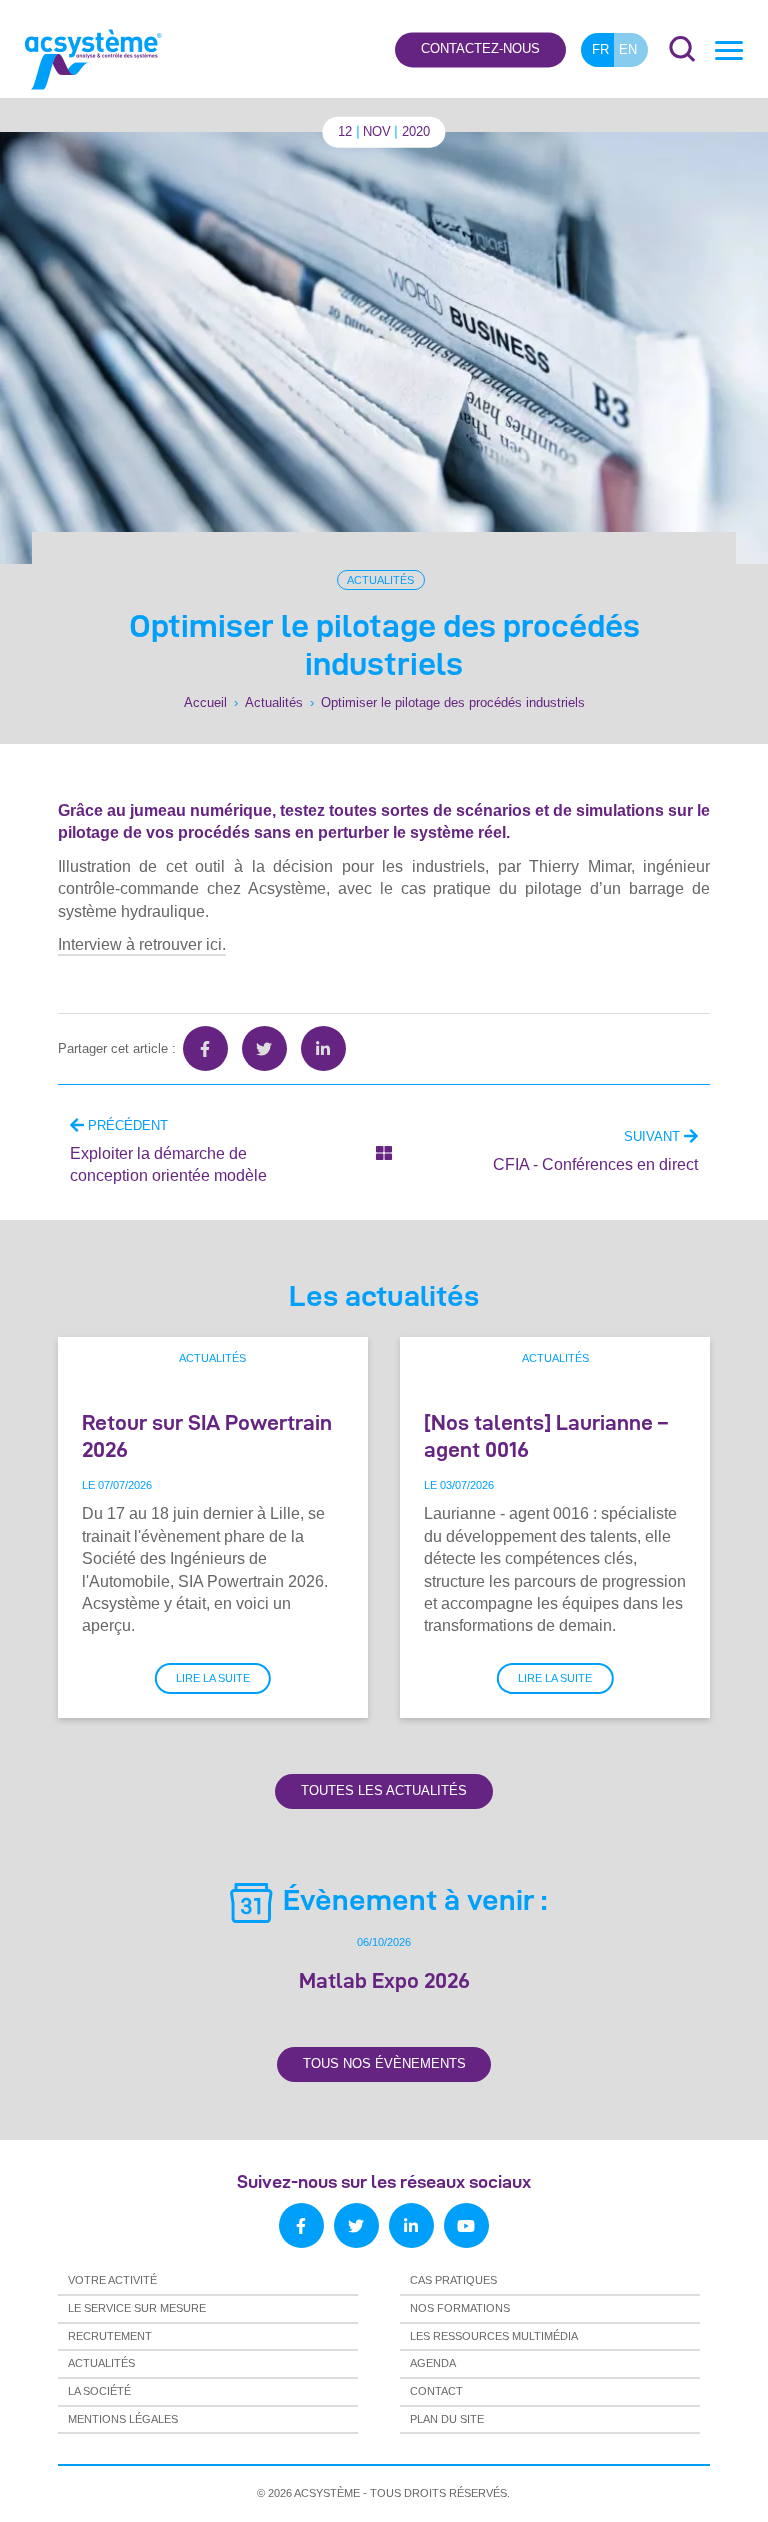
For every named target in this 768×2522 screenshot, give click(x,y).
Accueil (205, 702)
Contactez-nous (480, 49)
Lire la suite (213, 1678)
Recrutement (110, 2336)
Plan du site (447, 2419)
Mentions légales (123, 2419)
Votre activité (112, 2280)
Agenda (433, 2363)
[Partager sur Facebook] (205, 1048)
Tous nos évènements (384, 2063)
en (628, 49)
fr (600, 49)
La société (99, 2391)
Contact (436, 2391)
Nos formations (460, 2308)
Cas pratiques (453, 2280)
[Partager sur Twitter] (264, 1048)
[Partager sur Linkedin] (323, 1048)
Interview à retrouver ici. (142, 944)
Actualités (380, 580)
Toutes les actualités (384, 1790)
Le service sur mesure (137, 2308)
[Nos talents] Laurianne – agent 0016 (546, 1435)
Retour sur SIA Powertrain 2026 (207, 1435)
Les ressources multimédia (494, 2336)
